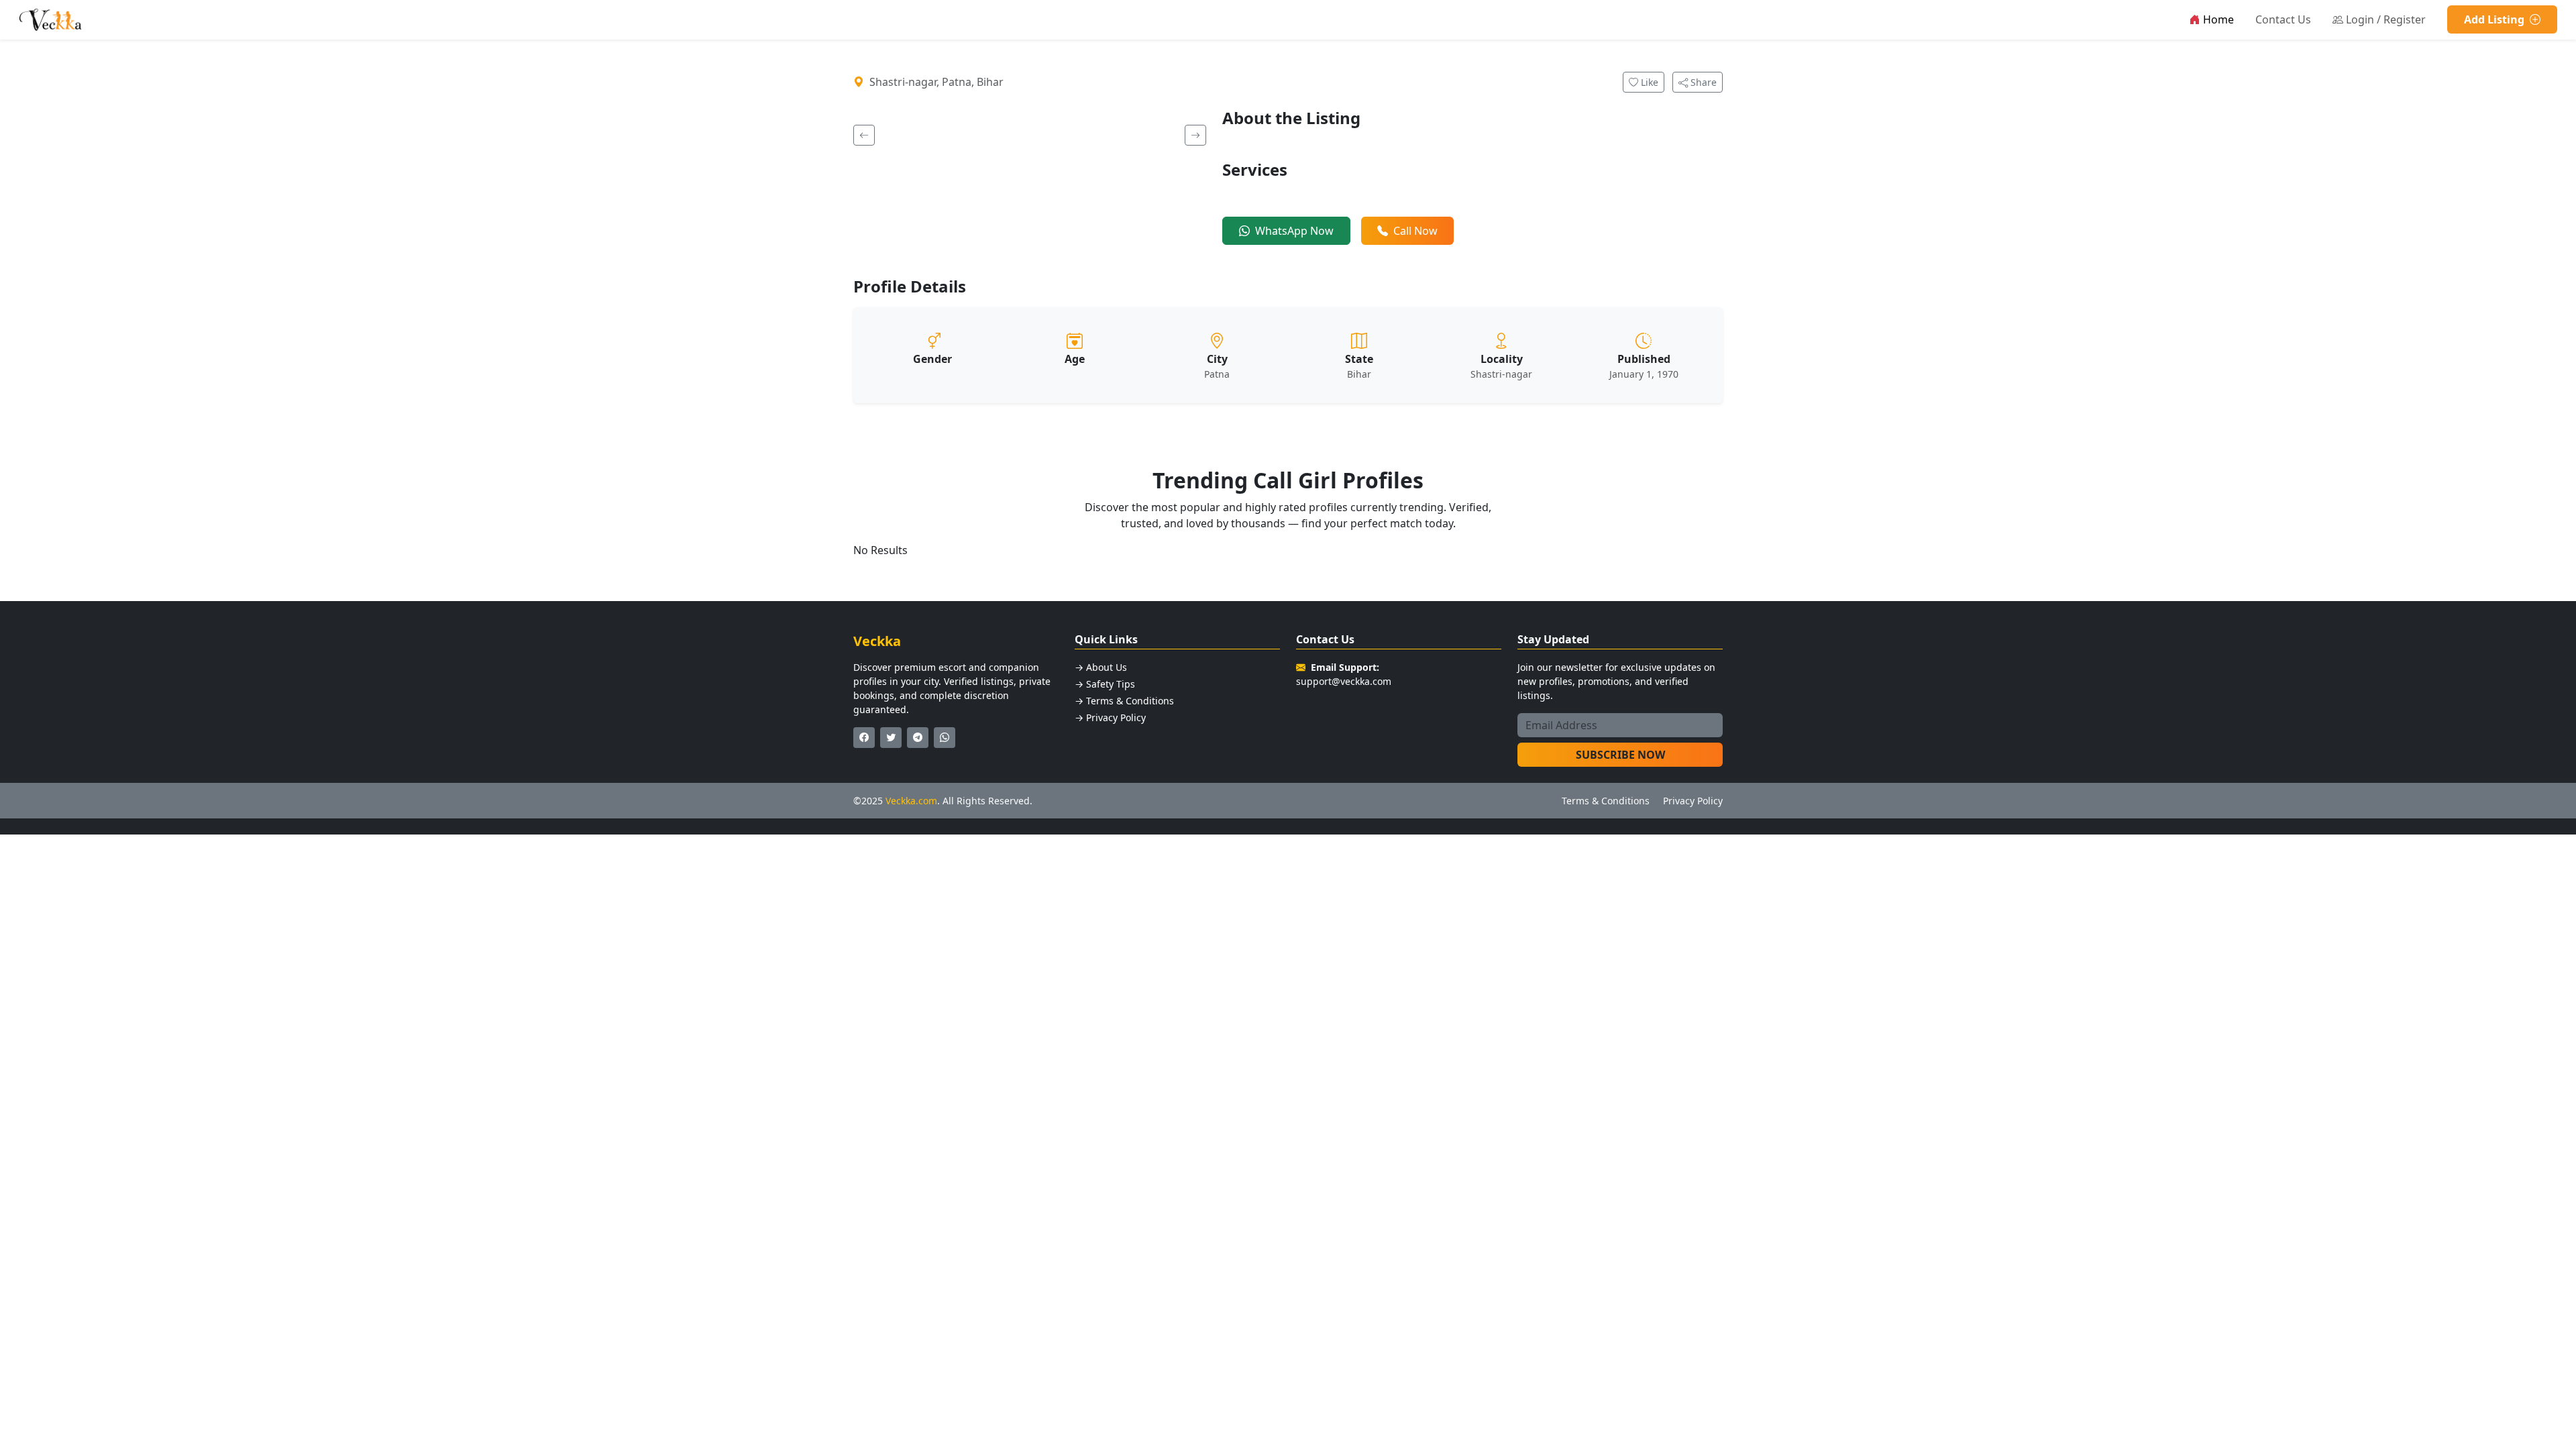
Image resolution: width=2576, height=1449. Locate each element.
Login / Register (2386, 19)
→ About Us (1101, 667)
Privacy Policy (1693, 801)
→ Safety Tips (1105, 684)
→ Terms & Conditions (1124, 701)
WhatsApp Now (1294, 231)
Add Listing (2495, 19)
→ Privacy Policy (1110, 717)
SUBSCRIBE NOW (1620, 755)
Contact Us (2283, 19)
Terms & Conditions (1606, 801)
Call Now (1415, 231)
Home (2218, 19)
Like (1648, 82)
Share (1702, 82)
